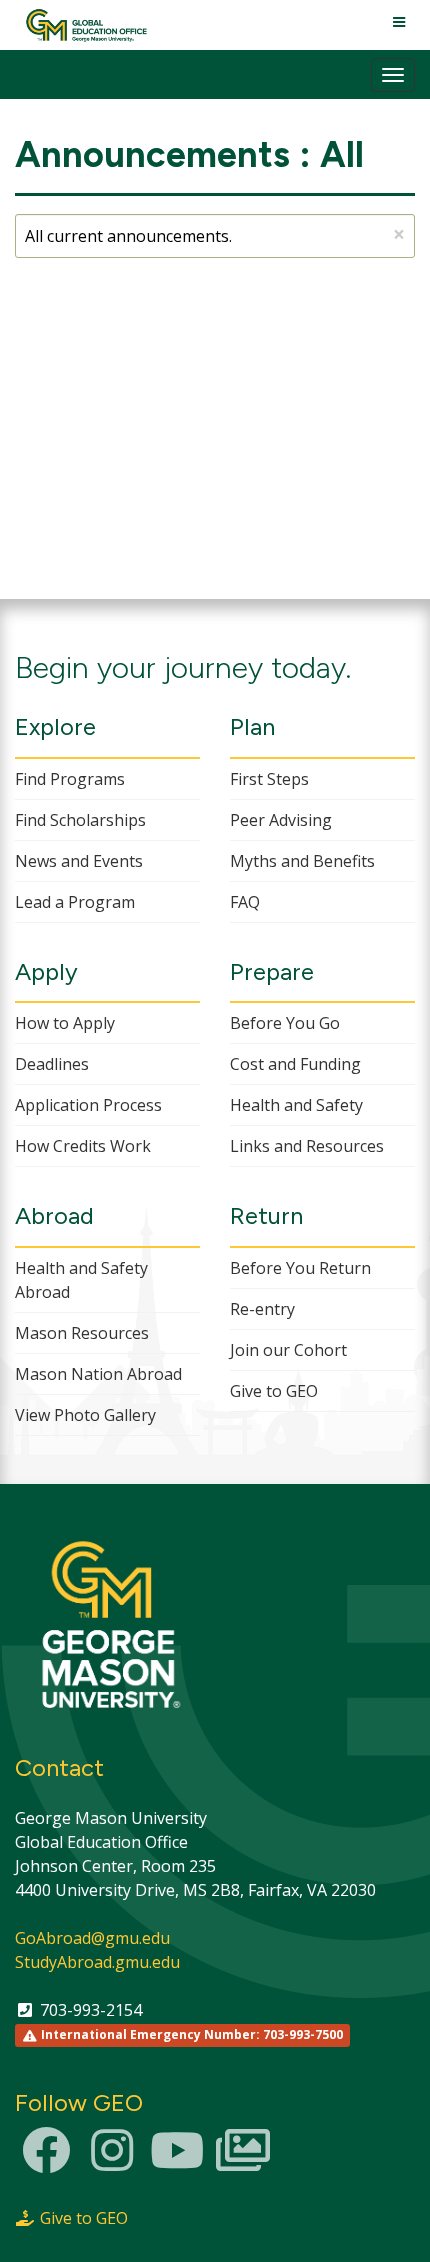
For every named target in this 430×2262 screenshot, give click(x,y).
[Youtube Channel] (177, 2162)
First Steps (269, 779)
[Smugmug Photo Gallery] (243, 2162)
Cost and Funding (295, 1064)
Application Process (88, 1105)
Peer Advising (281, 820)
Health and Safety (296, 1105)
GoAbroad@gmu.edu (92, 1938)
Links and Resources (307, 1146)
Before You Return (300, 1268)
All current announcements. (215, 234)
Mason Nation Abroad (98, 1374)
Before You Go (285, 1023)
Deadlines (52, 1064)
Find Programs (70, 779)
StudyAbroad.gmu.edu (97, 1962)
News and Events (79, 861)
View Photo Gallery (85, 1415)
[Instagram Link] (112, 2162)
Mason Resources (82, 1333)
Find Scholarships (80, 820)
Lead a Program (75, 902)
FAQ (245, 902)
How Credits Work (83, 1146)
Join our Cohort (288, 1350)
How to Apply (65, 1023)
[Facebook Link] (46, 2162)
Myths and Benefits (302, 861)
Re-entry (262, 1309)
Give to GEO (274, 1391)
